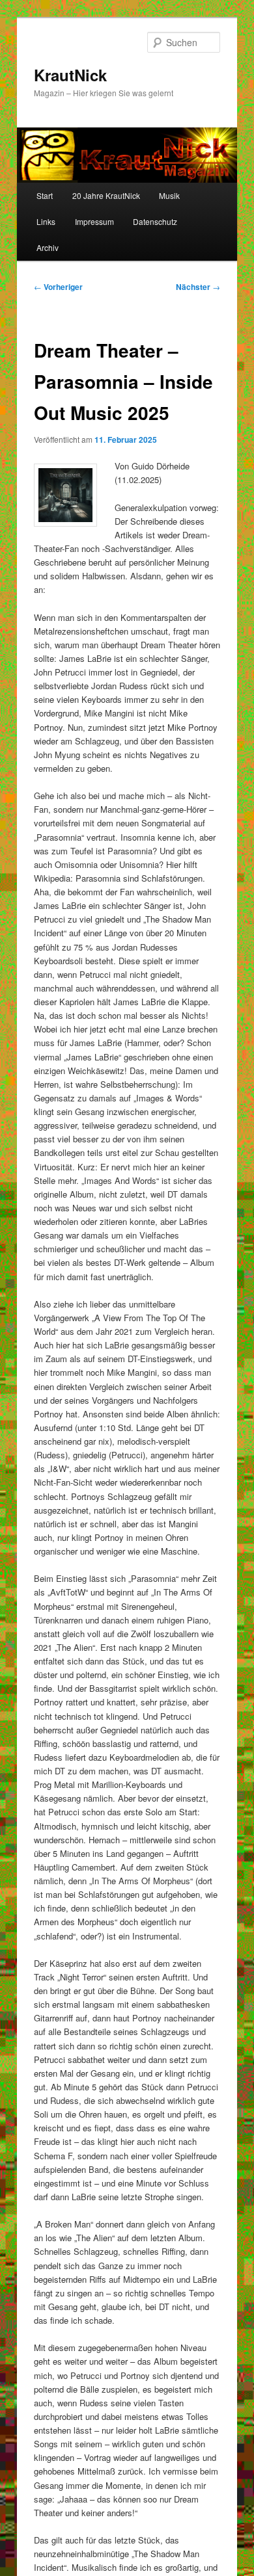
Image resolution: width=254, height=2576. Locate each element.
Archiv (48, 247)
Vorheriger (58, 287)
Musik (169, 195)
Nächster (198, 287)
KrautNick (70, 75)
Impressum (94, 221)
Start (45, 195)
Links (46, 221)
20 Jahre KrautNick (106, 195)
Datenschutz (155, 221)
